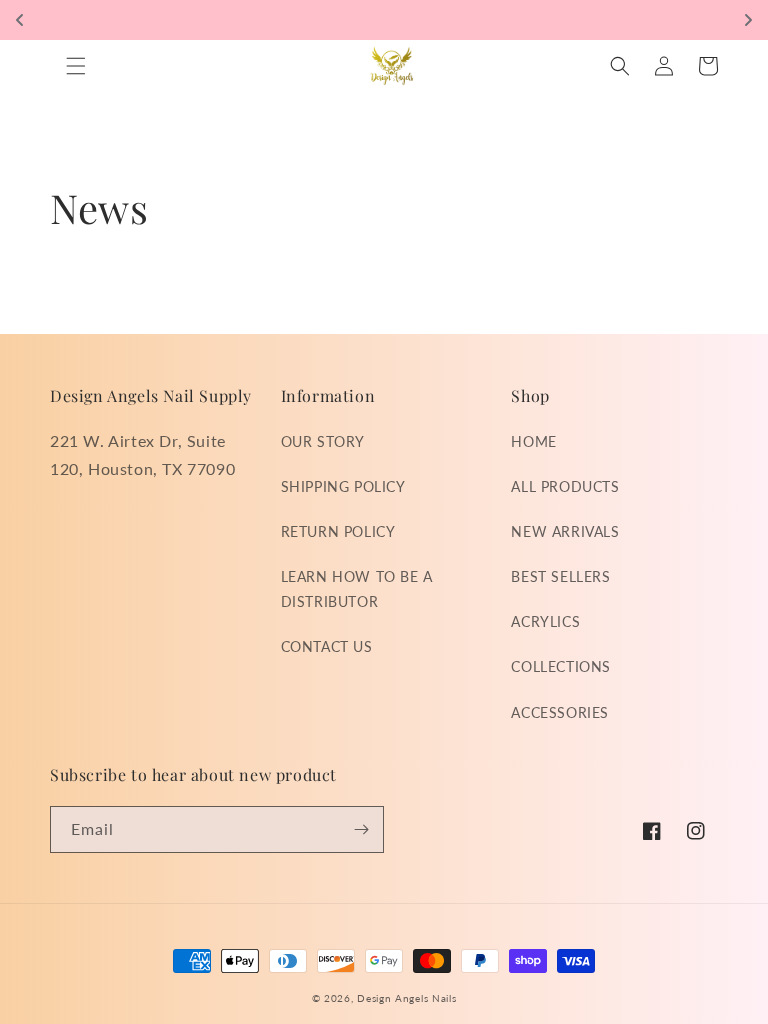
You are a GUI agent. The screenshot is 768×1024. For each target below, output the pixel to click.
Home (533, 441)
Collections (561, 666)
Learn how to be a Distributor (357, 589)
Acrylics (545, 621)
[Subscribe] (361, 829)
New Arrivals (565, 531)
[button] (76, 66)
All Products (565, 486)
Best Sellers (560, 576)
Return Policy (338, 531)
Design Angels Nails (406, 998)
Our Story (323, 441)
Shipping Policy (343, 486)
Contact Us (327, 646)
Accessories (560, 712)
